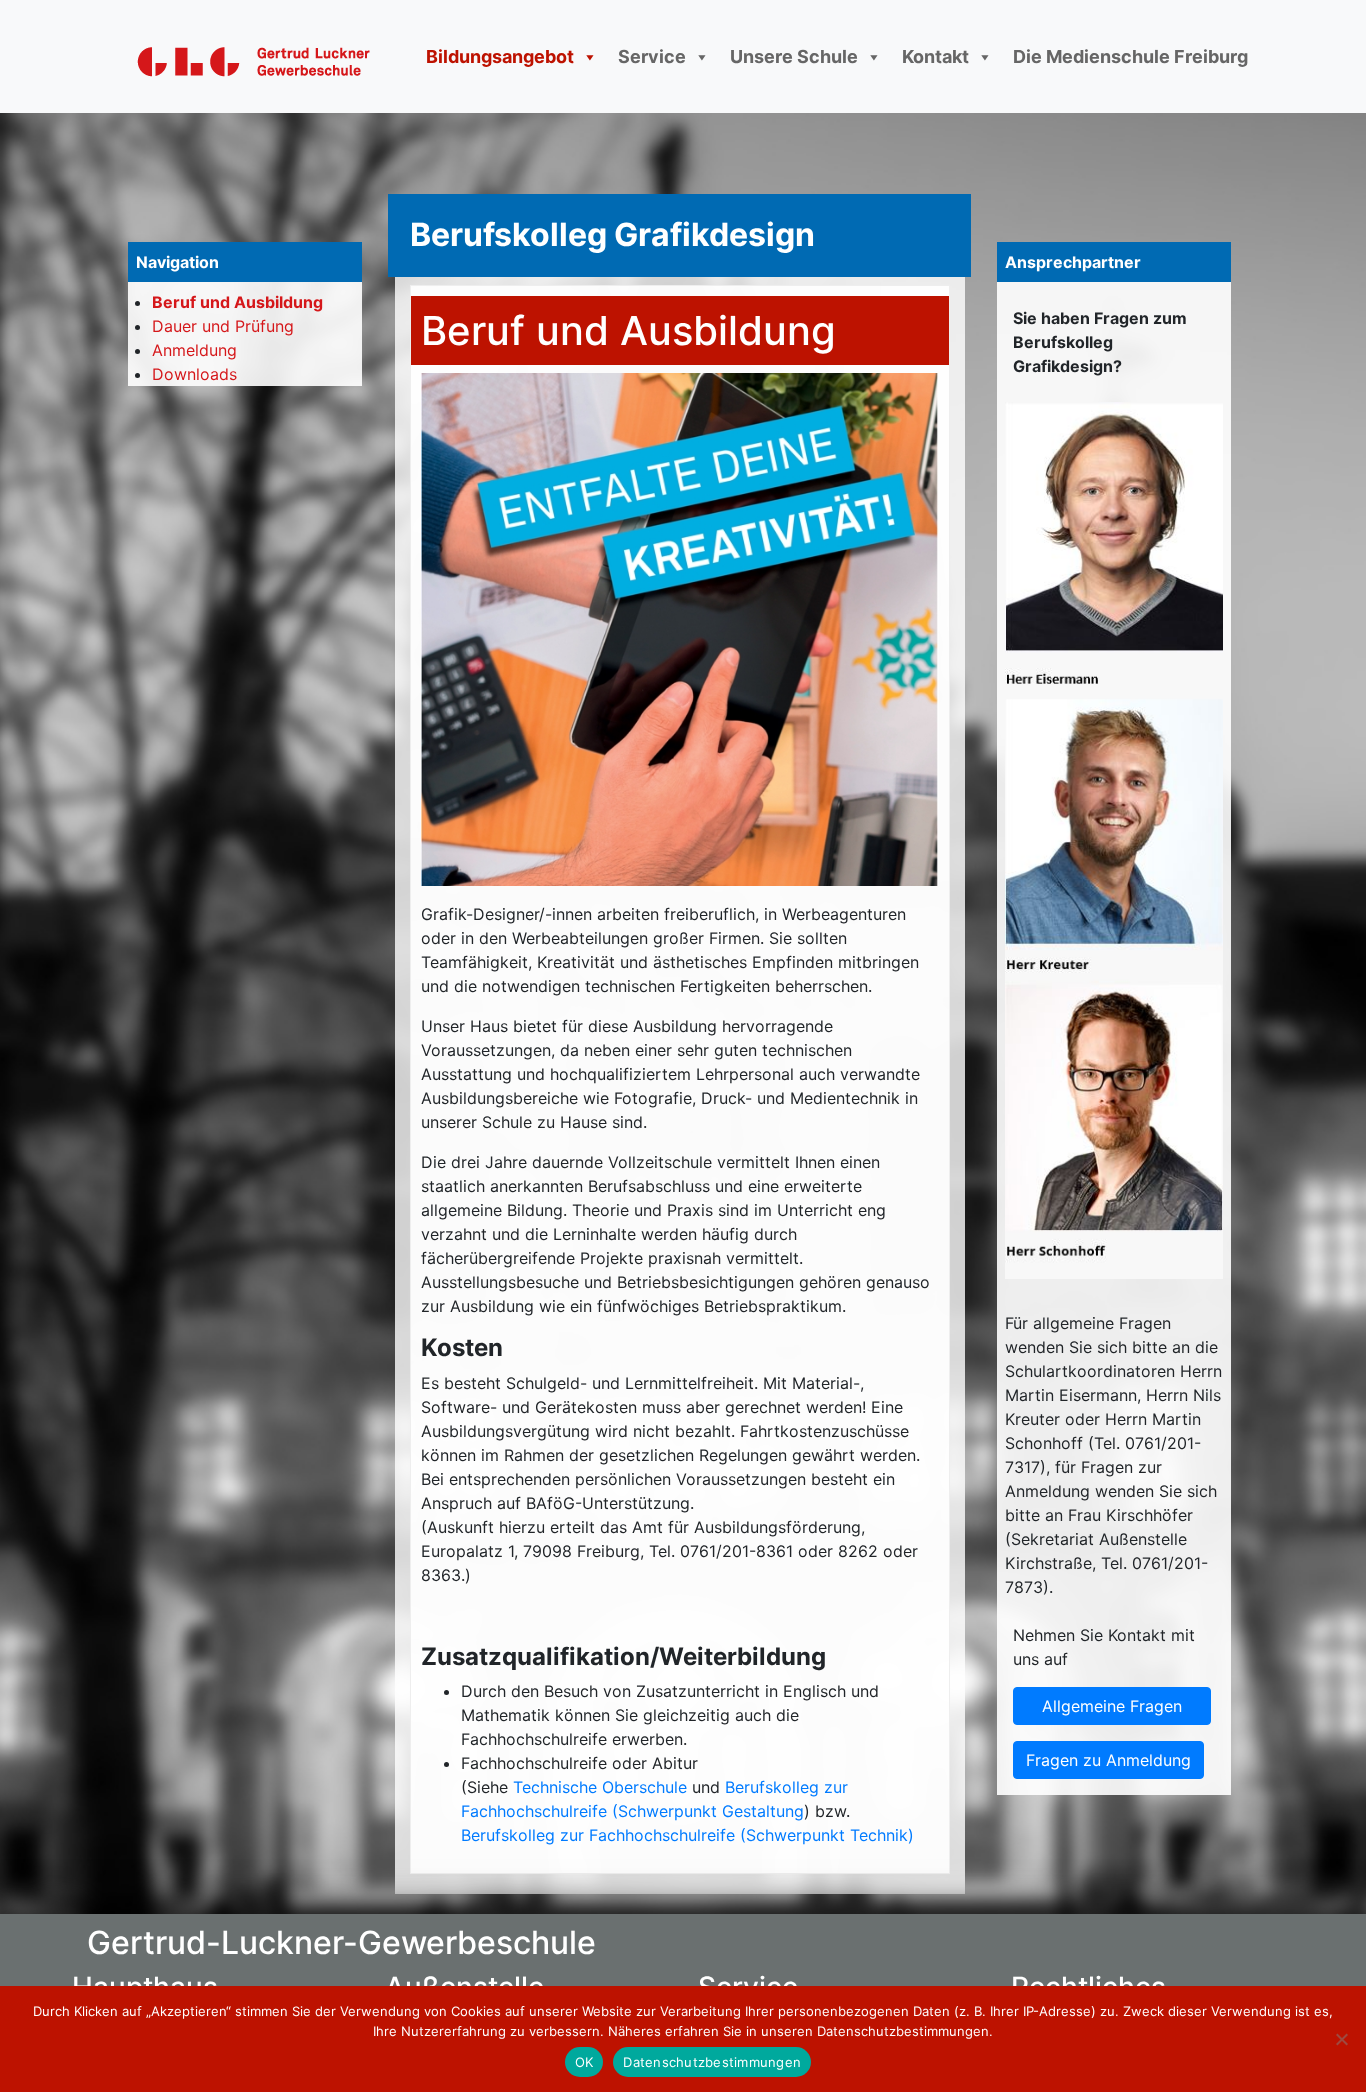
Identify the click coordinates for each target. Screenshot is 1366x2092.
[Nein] (1341, 2039)
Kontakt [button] (935, 56)
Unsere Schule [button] (794, 56)
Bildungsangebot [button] (500, 56)
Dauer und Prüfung (223, 326)
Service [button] (652, 56)
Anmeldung (194, 350)
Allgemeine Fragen (1112, 1706)
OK (584, 2062)
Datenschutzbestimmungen (712, 2062)
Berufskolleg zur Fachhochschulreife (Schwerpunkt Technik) (687, 1835)
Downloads (194, 374)
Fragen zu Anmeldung (1108, 1760)
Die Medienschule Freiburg (1130, 56)
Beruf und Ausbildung (237, 302)
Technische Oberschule (600, 1787)
